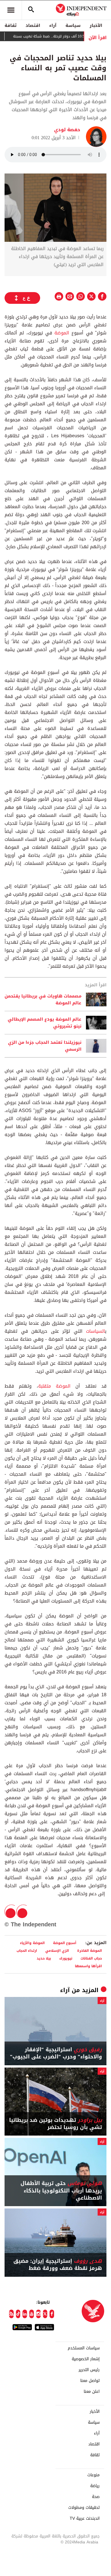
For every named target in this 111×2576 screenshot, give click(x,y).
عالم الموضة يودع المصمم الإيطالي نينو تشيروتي (45, 1023)
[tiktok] (18, 2314)
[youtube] (32, 2314)
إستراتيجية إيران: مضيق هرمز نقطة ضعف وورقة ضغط (58, 2265)
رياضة (95, 2486)
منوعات (93, 2475)
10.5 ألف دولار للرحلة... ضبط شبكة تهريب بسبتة (62, 36)
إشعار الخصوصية (86, 2359)
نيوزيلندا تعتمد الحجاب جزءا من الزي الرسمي (45, 1046)
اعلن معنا (92, 2392)
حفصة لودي (67, 130)
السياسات (95, 1331)
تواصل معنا (90, 2381)
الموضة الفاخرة (90, 1951)
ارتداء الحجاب (27, 1951)
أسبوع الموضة (65, 1943)
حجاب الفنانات (91, 1958)
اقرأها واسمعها (88, 1966)
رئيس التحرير (89, 2370)
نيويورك (66, 1958)
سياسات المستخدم (84, 2348)
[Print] (59, 296)
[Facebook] (52, 2314)
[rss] (11, 2314)
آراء (53, 25)
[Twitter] (45, 2314)
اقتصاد (33, 25)
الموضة (62, 333)
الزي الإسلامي (57, 1951)
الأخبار (96, 25)
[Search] (31, 10)
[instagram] (38, 2314)
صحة (96, 2497)
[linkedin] (25, 2314)
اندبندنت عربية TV (85, 2519)
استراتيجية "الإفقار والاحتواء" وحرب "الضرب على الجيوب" (56, 2053)
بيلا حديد (44, 1958)
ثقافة (11, 25)
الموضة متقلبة (54, 1386)
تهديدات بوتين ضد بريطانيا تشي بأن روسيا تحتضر (55, 2124)
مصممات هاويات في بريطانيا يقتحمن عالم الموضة (43, 999)
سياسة (73, 25)
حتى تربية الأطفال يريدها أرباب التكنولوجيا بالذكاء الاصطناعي (61, 2191)
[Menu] (11, 10)
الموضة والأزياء (32, 1943)
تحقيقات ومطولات (84, 2508)
